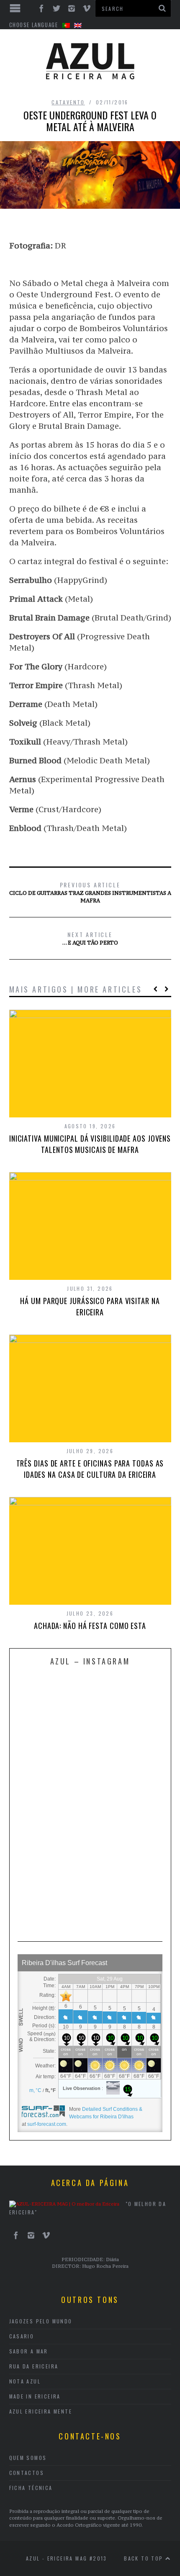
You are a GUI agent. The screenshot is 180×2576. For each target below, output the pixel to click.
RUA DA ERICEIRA (34, 2366)
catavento (68, 102)
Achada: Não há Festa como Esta (90, 1626)
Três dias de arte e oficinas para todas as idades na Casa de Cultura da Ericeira (90, 1469)
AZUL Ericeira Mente (41, 2411)
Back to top (145, 2558)
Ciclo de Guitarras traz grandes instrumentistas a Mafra (90, 892)
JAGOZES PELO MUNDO (41, 2321)
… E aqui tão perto (90, 938)
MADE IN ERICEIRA (35, 2396)
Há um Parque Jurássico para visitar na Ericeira (90, 1306)
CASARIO (22, 2336)
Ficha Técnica (31, 2488)
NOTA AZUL (25, 2381)
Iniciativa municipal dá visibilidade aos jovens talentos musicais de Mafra (90, 1144)
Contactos (27, 2473)
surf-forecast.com (47, 2124)
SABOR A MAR (29, 2351)
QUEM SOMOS (28, 2458)
